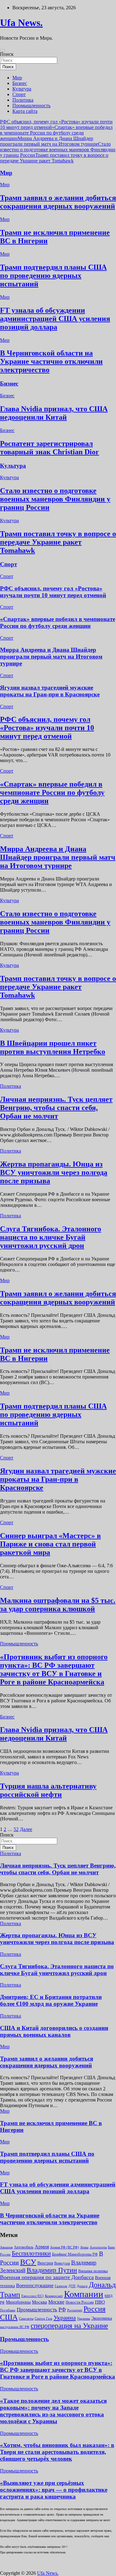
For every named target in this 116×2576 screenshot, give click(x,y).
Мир (17, 78)
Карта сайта (25, 111)
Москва (39, 2302)
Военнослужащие (35, 2285)
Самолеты (26, 2319)
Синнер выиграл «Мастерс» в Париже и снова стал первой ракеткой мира (50, 1544)
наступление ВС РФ (15, 2327)
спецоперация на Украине (69, 2326)
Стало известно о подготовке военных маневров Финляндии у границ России (58, 150)
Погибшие (8, 2310)
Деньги (82, 2286)
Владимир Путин (52, 2270)
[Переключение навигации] (2, 50)
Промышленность (31, 106)
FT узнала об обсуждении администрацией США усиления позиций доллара (55, 319)
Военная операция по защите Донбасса (47, 2277)
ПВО (100, 2302)
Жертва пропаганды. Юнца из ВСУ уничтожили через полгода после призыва (54, 1172)
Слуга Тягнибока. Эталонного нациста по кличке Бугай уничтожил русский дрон (51, 1237)
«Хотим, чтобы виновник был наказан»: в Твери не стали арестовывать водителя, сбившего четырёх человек (57, 2452)
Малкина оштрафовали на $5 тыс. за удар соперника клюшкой (58, 1605)
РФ (62, 2309)
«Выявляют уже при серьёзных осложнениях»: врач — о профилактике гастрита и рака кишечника (54, 2490)
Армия (42, 2247)
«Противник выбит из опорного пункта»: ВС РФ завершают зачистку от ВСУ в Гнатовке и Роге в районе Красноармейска (54, 1669)
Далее (26, 1829)
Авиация (6, 2247)
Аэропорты (98, 2247)
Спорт (19, 94)
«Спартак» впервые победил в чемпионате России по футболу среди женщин (56, 133)
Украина (65, 2318)
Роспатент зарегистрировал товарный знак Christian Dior (49, 448)
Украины (84, 2318)
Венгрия (45, 2263)
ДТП (72, 2286)
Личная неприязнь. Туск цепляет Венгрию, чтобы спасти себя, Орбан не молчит (56, 1108)
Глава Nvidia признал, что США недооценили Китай (54, 413)
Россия (95, 2309)
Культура (22, 89)
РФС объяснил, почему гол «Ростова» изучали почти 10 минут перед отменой (53, 592)
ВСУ (28, 2262)
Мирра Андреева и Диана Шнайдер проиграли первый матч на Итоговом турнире (49, 141)
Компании (84, 2294)
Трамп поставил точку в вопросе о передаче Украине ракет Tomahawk (54, 158)
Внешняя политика (93, 2271)
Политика (23, 100)
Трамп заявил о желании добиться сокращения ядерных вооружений (58, 202)
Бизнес (20, 83)
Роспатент (75, 2310)
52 (16, 1829)
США (9, 2317)
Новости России (80, 2302)
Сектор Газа (43, 2318)
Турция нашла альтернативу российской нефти (48, 1790)
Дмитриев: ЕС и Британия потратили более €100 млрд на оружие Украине (51, 2000)
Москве (56, 2302)
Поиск (7, 54)
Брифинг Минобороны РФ (75, 2254)
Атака (84, 2247)
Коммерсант (54, 2296)
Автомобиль (24, 2247)
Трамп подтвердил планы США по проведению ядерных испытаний (53, 276)
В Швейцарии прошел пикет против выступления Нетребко (53, 1047)
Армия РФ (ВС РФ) (64, 2247)
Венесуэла (62, 2263)
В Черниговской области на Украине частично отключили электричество (51, 361)
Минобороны (18, 2302)
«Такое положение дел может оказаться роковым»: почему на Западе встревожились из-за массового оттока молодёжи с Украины (53, 2411)
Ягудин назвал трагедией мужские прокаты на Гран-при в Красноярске (50, 691)
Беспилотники (31, 2253)
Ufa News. (21, 23)
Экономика (102, 2318)
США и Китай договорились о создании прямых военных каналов (54, 2031)
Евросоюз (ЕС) (32, 2296)
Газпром (61, 2286)
